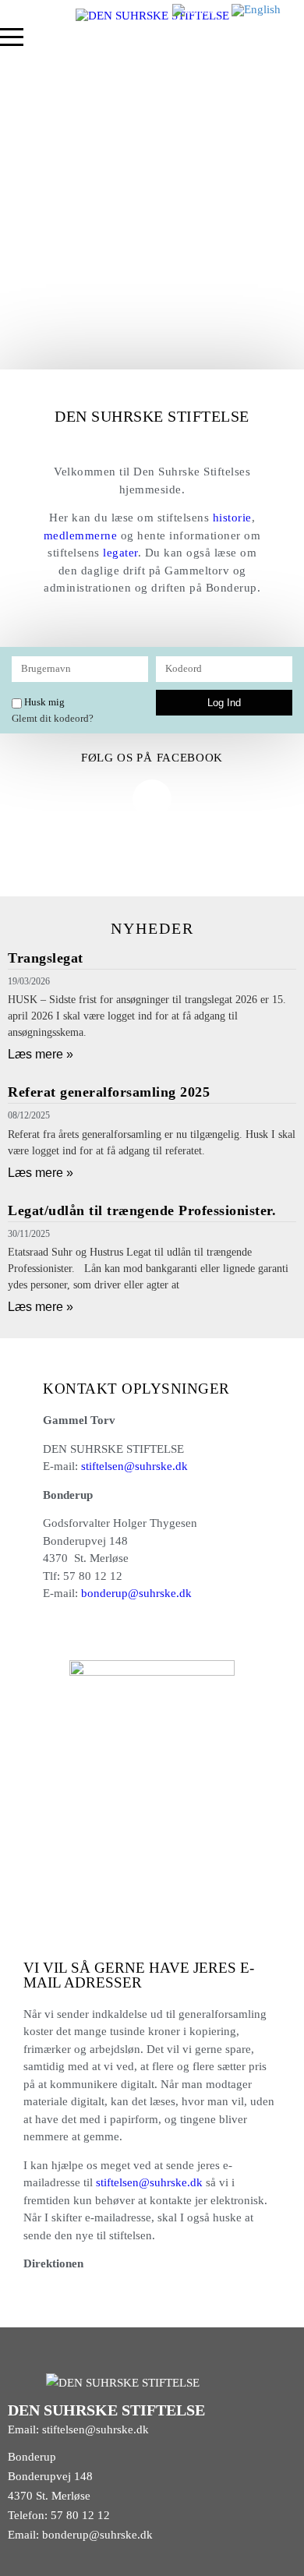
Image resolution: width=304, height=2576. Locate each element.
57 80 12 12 (80, 2515)
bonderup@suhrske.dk (136, 1593)
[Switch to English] (256, 10)
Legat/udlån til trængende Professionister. (142, 1210)
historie (232, 518)
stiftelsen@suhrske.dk (134, 1466)
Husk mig (43, 702)
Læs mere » (41, 1054)
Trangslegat (46, 958)
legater (120, 553)
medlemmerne (81, 535)
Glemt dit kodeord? (53, 719)
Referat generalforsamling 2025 (109, 1092)
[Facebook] (152, 799)
